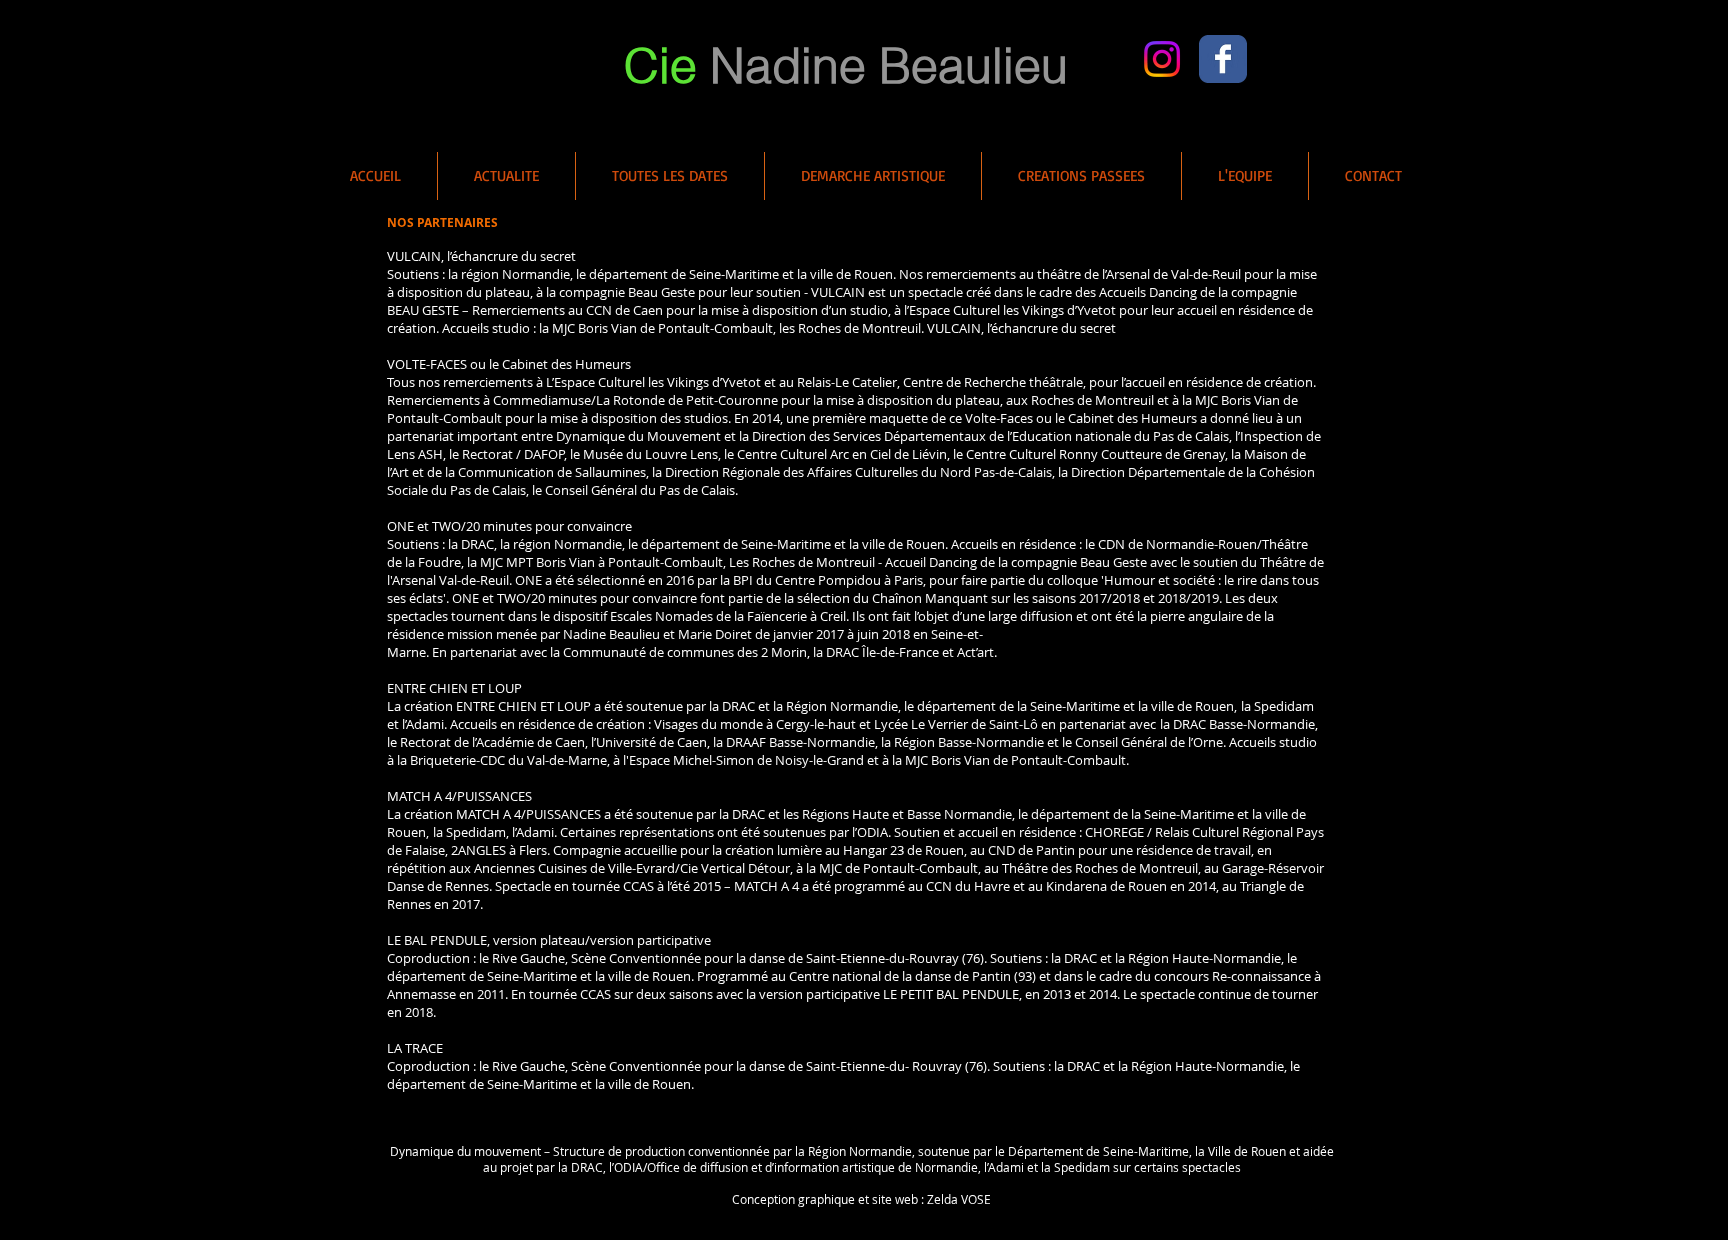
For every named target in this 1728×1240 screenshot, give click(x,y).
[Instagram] (1162, 59)
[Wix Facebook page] (1223, 59)
